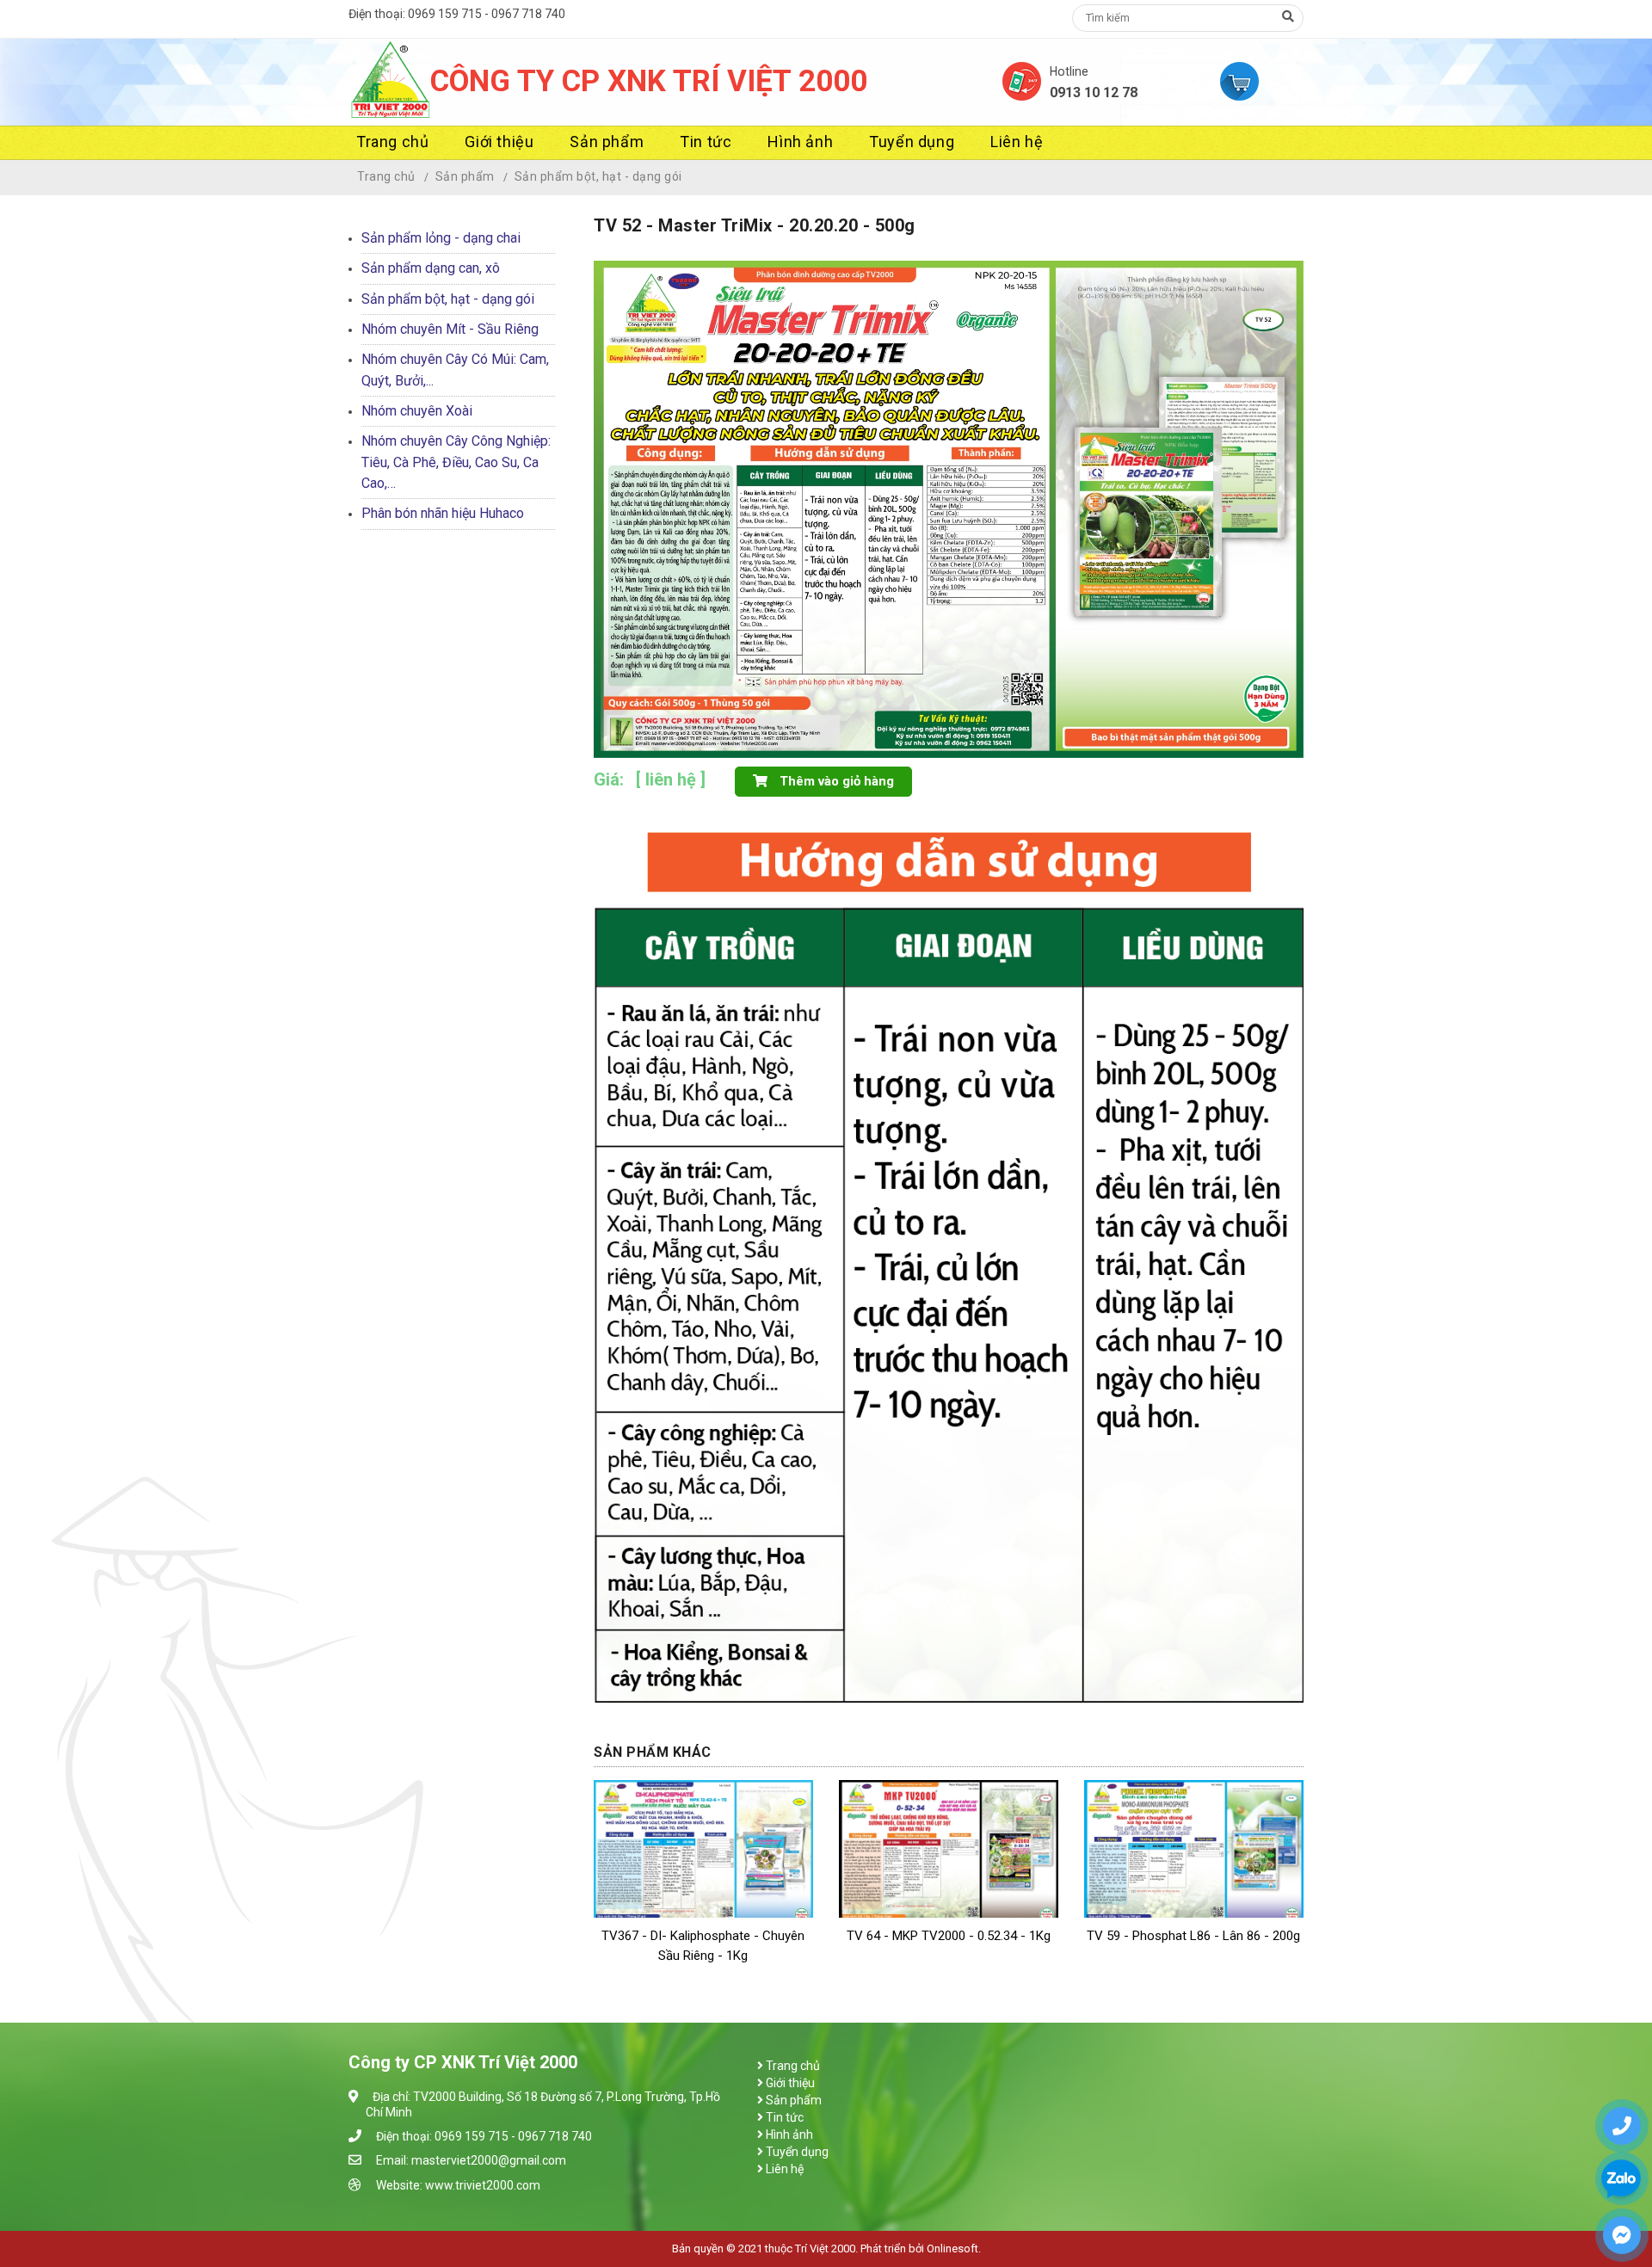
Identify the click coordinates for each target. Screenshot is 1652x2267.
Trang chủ (392, 142)
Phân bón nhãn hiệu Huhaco (443, 513)
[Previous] (611, 488)
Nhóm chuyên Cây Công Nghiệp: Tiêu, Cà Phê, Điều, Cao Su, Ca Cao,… (456, 462)
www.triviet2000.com (483, 2185)
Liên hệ (1017, 142)
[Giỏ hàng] (1262, 81)
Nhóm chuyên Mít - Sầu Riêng (450, 329)
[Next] (1286, 488)
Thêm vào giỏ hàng (835, 781)
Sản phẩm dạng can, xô (431, 268)
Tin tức (706, 142)
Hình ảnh (800, 142)
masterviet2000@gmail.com (489, 2160)
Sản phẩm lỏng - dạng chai (441, 238)
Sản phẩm (607, 142)
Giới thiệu (499, 142)
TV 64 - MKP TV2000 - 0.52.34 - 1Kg (949, 1936)
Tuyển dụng (912, 142)
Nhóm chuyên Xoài (417, 411)
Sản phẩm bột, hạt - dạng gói (598, 176)
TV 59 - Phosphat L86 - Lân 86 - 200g (1193, 1936)
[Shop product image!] (949, 508)
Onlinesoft (952, 2249)
